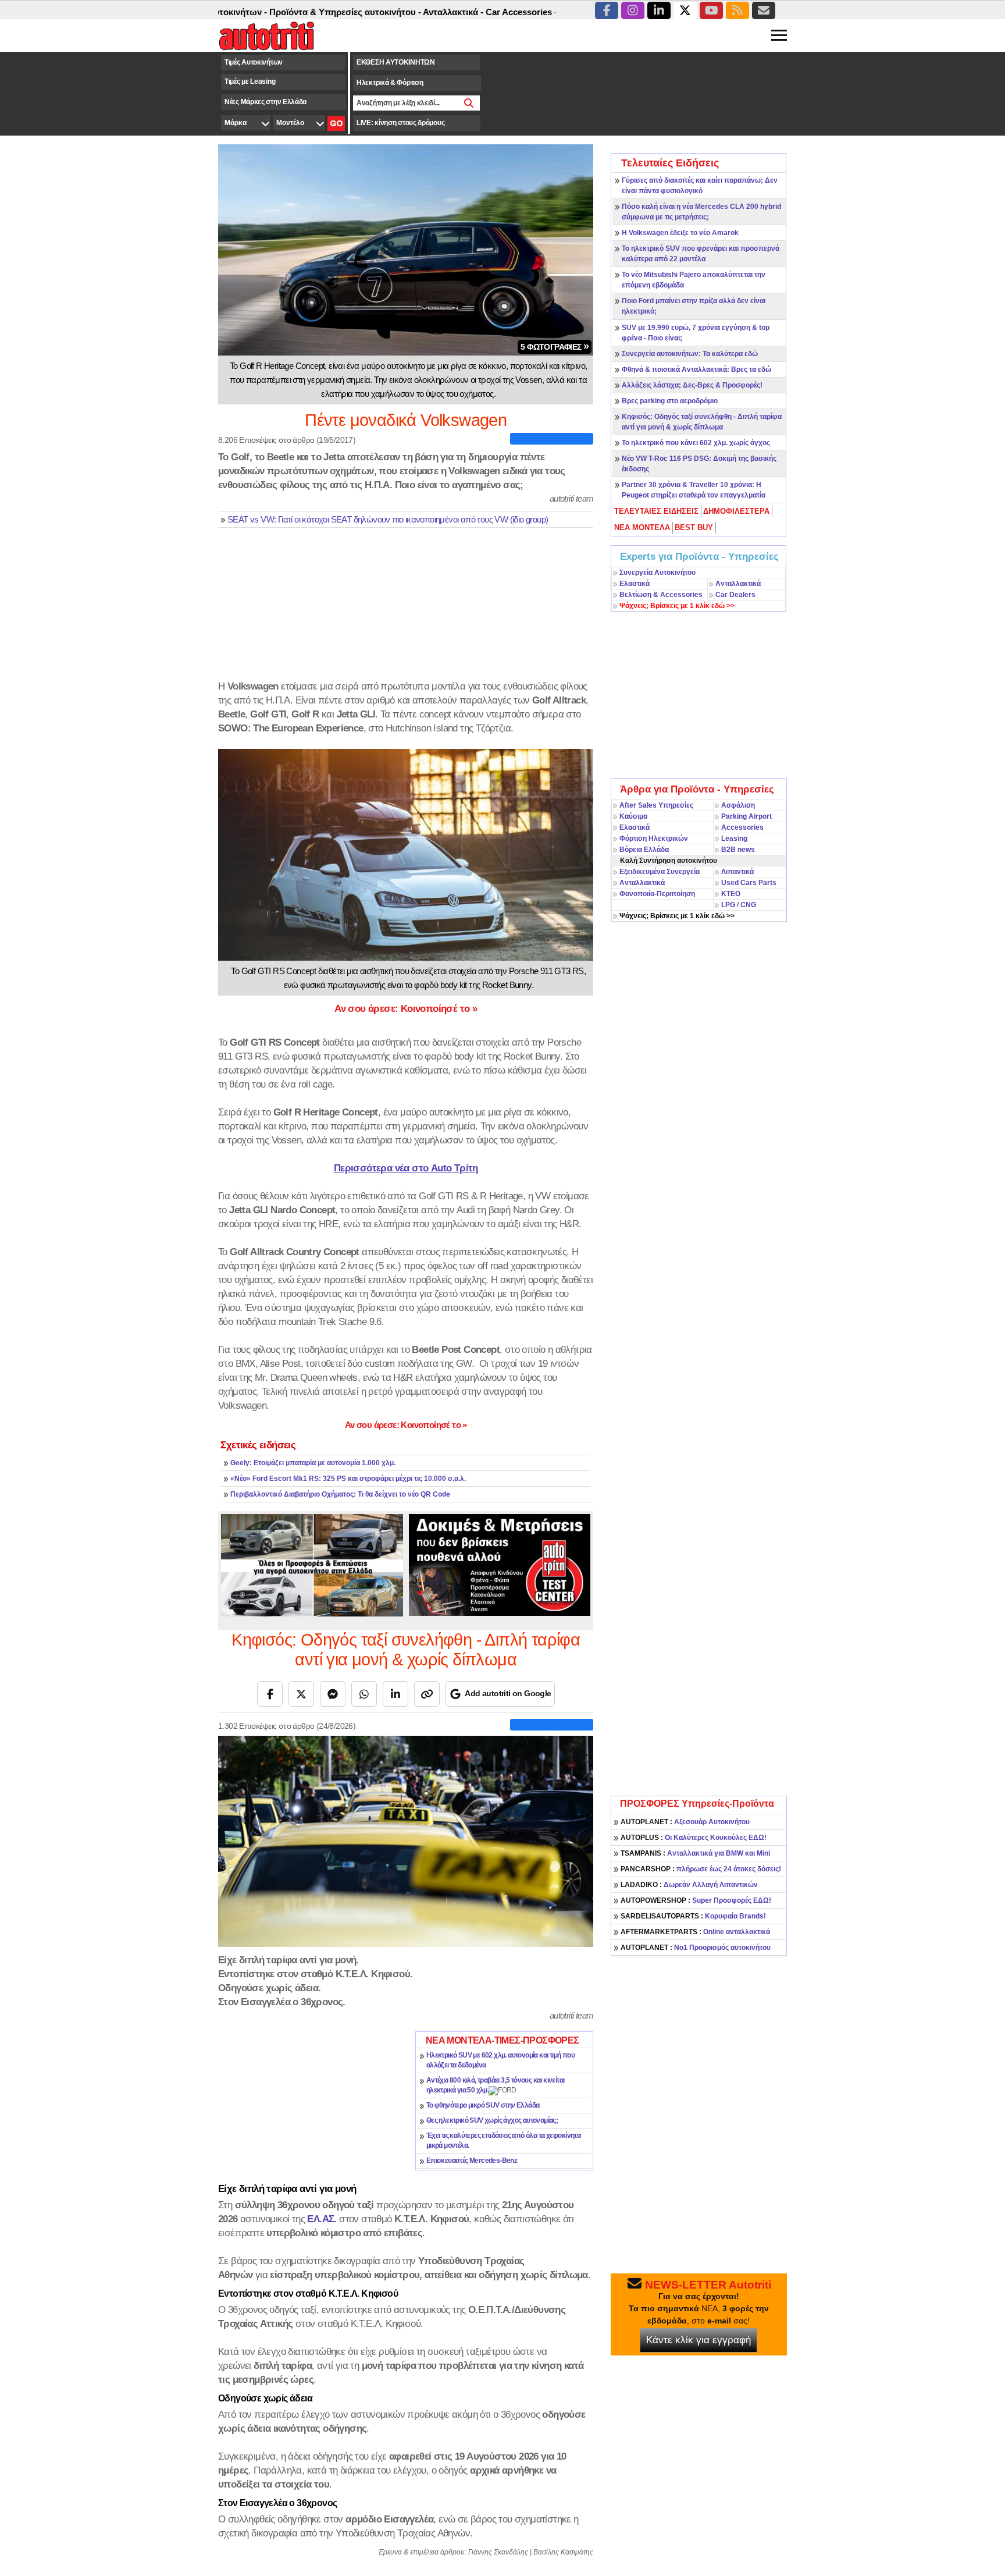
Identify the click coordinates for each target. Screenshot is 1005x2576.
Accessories (742, 827)
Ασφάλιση (738, 805)
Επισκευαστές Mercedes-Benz (472, 2161)
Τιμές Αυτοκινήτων (254, 62)
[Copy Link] (427, 1694)
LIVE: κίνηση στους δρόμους (400, 123)
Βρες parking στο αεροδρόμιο (670, 401)
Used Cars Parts (749, 883)
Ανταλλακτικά (738, 584)
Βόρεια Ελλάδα (644, 850)
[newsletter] (764, 10)
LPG (728, 905)
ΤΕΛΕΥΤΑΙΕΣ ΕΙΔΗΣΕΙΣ (656, 511)
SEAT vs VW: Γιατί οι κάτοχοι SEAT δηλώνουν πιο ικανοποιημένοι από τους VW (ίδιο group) (388, 520)
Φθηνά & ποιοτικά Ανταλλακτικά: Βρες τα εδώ (696, 369)
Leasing (734, 838)
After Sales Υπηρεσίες (656, 805)
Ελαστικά (635, 584)
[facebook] (607, 10)
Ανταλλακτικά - (393, 12)
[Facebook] (270, 1694)
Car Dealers (735, 595)
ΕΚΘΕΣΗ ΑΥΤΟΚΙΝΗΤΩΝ (396, 62)
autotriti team (572, 498)
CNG (748, 905)
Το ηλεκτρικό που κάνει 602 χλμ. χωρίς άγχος (696, 443)
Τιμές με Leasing (250, 81)
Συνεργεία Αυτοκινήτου (657, 573)
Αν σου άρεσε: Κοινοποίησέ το (406, 1008)
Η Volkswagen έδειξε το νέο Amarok (680, 233)
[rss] (737, 10)
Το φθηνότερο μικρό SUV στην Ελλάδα (483, 2105)
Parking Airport (746, 816)
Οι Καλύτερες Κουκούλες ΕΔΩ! (694, 1838)
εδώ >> (677, 606)
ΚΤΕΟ (731, 894)
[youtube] (711, 10)
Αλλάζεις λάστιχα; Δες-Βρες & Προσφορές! (692, 385)
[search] (469, 103)
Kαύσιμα (633, 816)
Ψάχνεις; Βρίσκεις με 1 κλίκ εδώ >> (677, 916)
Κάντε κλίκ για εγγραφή (698, 2340)
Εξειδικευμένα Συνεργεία (660, 872)
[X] (301, 1694)
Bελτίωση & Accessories (661, 595)
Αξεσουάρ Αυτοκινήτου (685, 1822)
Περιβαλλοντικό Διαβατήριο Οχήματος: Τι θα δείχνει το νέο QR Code (340, 1494)
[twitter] (685, 10)
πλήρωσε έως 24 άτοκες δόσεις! (701, 1869)
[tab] (657, 511)
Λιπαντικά (737, 872)
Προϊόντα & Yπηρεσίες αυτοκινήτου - (285, 12)
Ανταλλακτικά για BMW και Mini (695, 1853)
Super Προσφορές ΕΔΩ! (696, 1900)
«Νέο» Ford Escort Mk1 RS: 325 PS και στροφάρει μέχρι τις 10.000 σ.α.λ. (348, 1479)
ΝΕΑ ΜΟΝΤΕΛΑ (642, 527)
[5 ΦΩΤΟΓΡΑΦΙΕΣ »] (406, 249)
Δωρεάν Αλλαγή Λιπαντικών (689, 1885)
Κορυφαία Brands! (693, 1916)
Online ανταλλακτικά (695, 1932)
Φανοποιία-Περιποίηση (657, 894)
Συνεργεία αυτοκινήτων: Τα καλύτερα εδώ (690, 354)
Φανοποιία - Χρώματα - (547, 12)
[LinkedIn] (395, 1694)
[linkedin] (659, 10)
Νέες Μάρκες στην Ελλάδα (265, 102)
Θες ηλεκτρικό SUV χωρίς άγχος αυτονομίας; (492, 2120)
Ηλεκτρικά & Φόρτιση (390, 83)
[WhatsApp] (364, 1694)
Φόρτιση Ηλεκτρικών (654, 838)
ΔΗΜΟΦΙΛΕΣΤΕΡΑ (736, 511)
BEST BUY (694, 527)
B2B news (738, 850)
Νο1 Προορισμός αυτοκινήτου (696, 1948)
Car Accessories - (461, 12)
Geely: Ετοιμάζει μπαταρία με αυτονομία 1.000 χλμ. (313, 1463)
